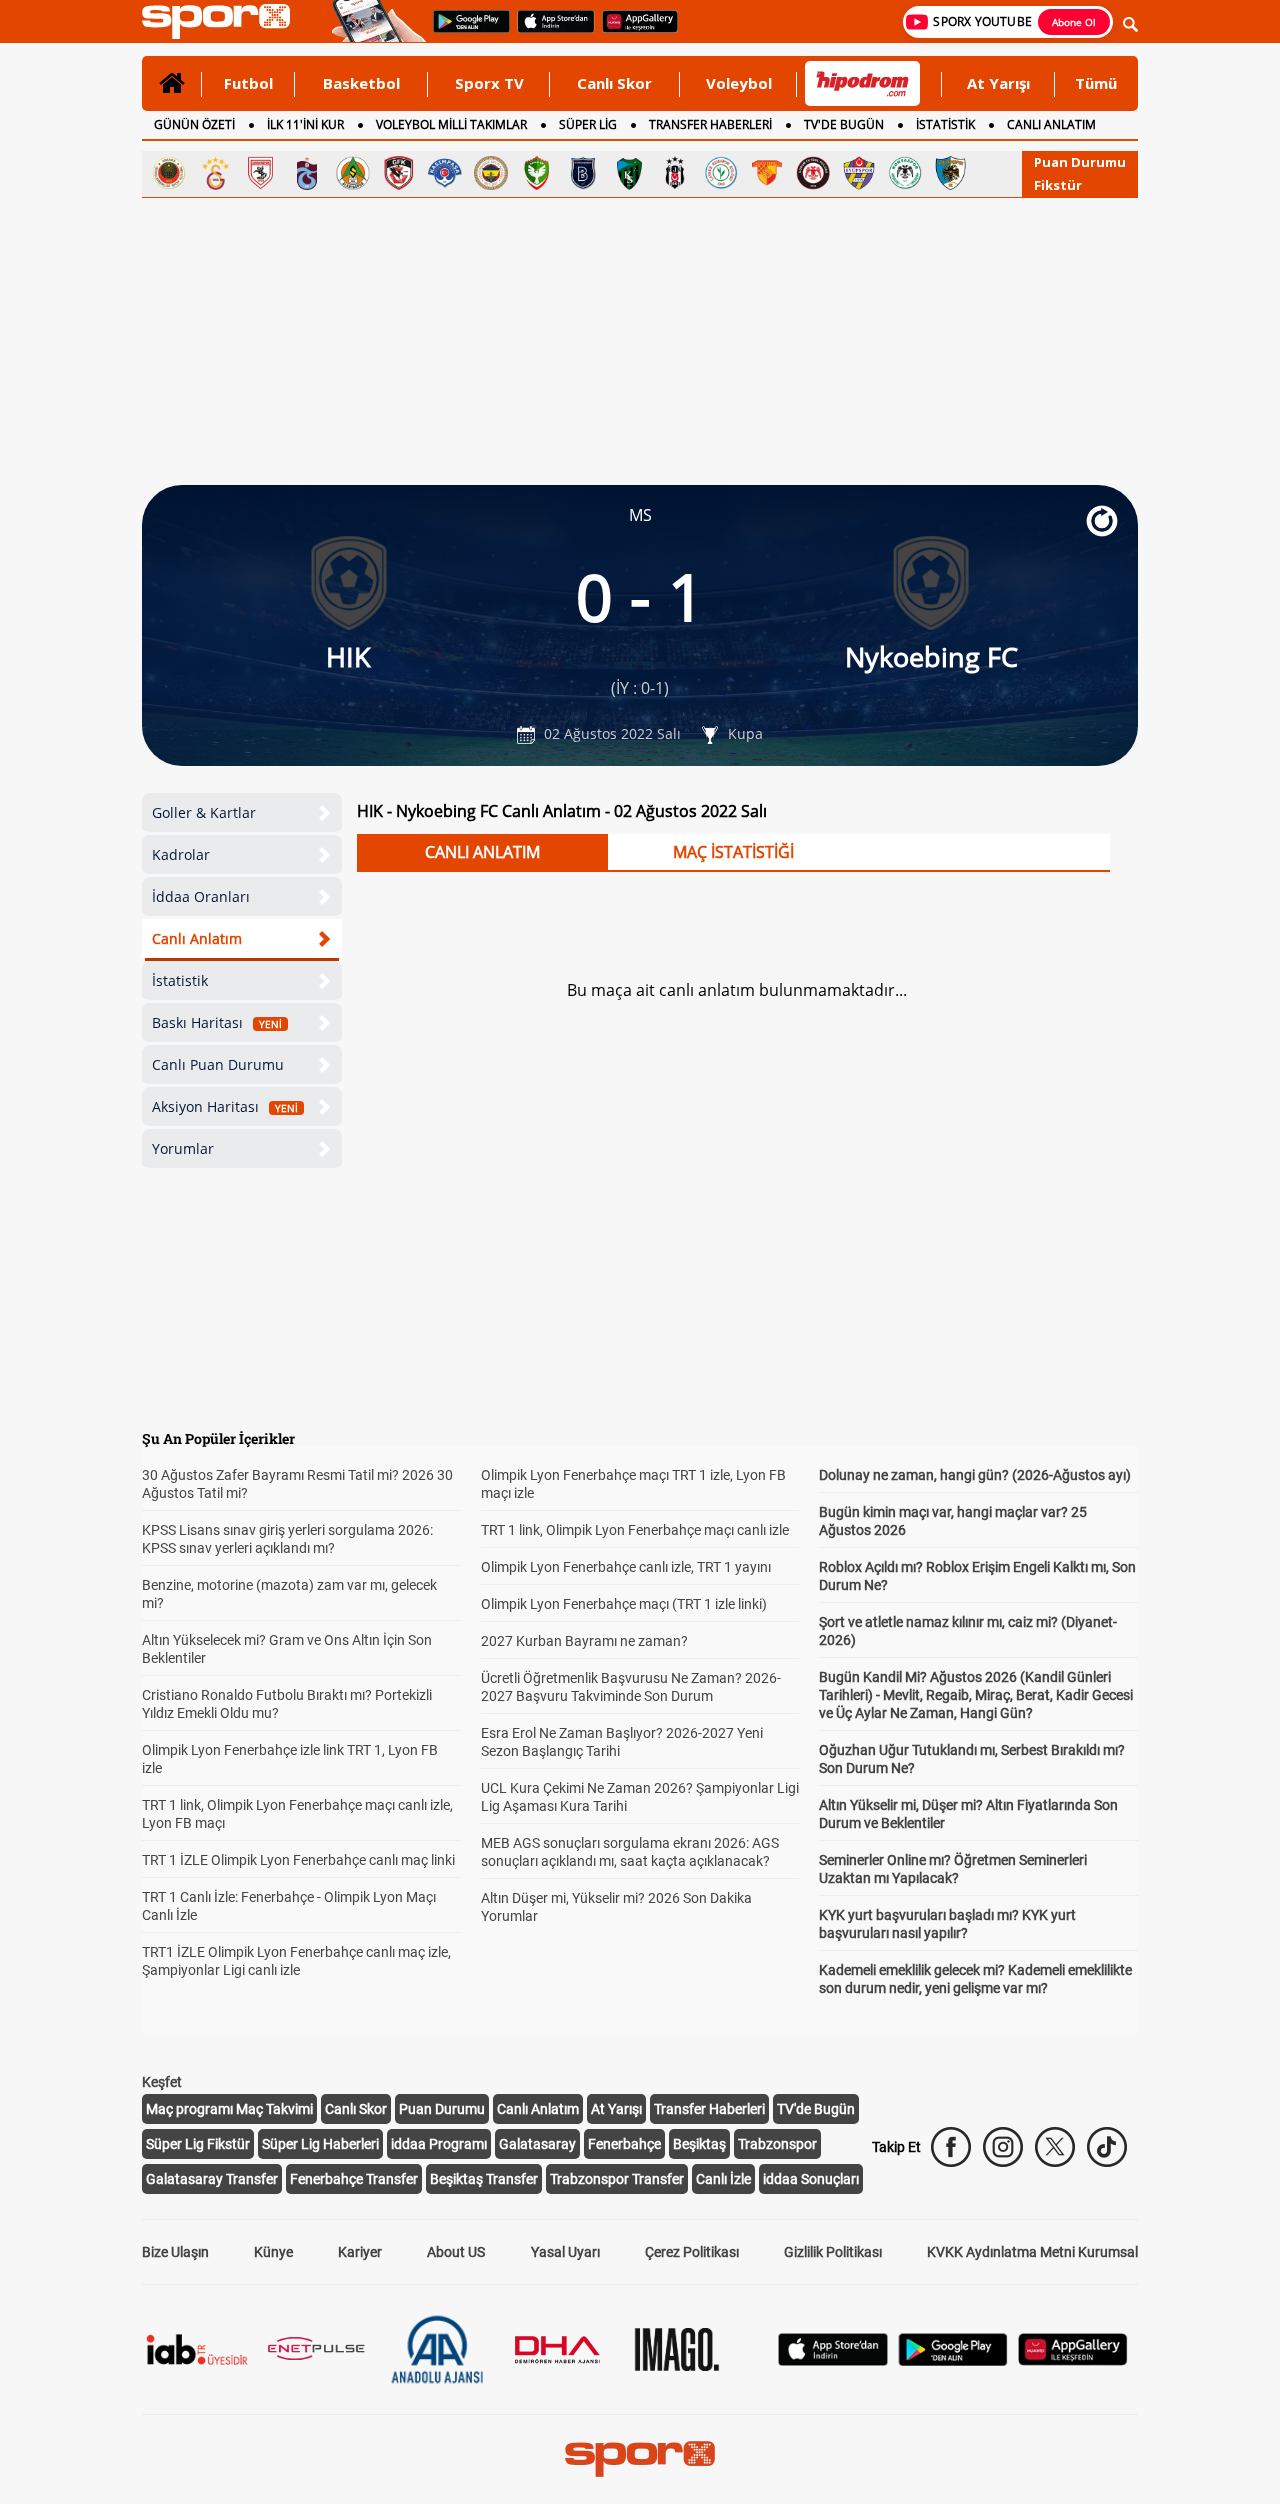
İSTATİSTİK (945, 124)
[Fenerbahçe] (491, 173)
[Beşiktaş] (675, 173)
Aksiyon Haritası (225, 1106)
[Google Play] (953, 2360)
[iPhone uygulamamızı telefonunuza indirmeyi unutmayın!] (549, 31)
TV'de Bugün (816, 2109)
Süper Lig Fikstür (198, 2144)
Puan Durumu (1080, 162)
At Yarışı (998, 83)
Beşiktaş (699, 2144)
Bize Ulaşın (175, 2252)
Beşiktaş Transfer (484, 2179)
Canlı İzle (723, 2179)
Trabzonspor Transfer (617, 2179)
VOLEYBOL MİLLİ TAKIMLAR (451, 124)
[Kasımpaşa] (445, 173)
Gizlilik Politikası (833, 2252)
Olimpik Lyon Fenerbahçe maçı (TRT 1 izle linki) (624, 1604)
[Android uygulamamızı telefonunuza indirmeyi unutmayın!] (465, 31)
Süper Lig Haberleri (320, 2144)
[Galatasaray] (215, 173)
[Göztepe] (767, 173)
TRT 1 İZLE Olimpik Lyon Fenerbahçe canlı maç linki (298, 1860)
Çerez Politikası (692, 2252)
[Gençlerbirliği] (169, 173)
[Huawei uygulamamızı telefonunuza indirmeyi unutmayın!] (633, 31)
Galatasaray (537, 2144)
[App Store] (833, 2360)
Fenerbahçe (624, 2144)
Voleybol (739, 83)
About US (456, 2252)
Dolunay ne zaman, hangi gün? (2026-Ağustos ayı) (975, 1475)
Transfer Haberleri (709, 2109)
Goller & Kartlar (204, 812)
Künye (273, 2252)
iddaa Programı (439, 2144)
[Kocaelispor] (629, 173)
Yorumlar (183, 1148)
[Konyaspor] (905, 173)
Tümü (1096, 83)
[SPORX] (640, 2459)
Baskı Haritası (217, 1022)
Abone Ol (1074, 22)
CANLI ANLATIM (1051, 124)
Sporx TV (489, 83)
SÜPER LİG (588, 124)
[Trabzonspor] (307, 173)
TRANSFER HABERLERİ (710, 124)
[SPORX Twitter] (1055, 2147)
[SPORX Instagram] (1003, 2147)
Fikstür (1058, 185)
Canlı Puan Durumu (218, 1064)
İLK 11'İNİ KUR (305, 124)
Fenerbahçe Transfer (354, 2179)
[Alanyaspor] (353, 173)
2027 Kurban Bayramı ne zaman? (584, 1641)
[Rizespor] (721, 173)
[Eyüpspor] (859, 173)
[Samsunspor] (261, 173)
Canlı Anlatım (197, 938)
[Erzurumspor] (951, 173)
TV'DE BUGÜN (844, 124)
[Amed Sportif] (537, 173)
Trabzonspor (777, 2144)
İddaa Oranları (201, 896)
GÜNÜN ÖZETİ (194, 124)
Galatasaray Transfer (212, 2179)
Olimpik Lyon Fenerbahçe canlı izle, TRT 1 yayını (626, 1567)
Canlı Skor (614, 83)
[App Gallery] (1073, 2360)
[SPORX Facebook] (951, 2147)
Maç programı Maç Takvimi (229, 2109)
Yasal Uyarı (565, 2252)
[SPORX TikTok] (1107, 2147)
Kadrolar (181, 854)
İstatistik (180, 980)
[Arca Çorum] (813, 173)
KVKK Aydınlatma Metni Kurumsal (1032, 2252)
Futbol (248, 83)
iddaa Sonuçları (811, 2179)
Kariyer (360, 2252)
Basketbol (361, 83)
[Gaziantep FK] (399, 173)
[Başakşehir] (583, 173)
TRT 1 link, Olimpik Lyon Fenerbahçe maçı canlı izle (635, 1530)
